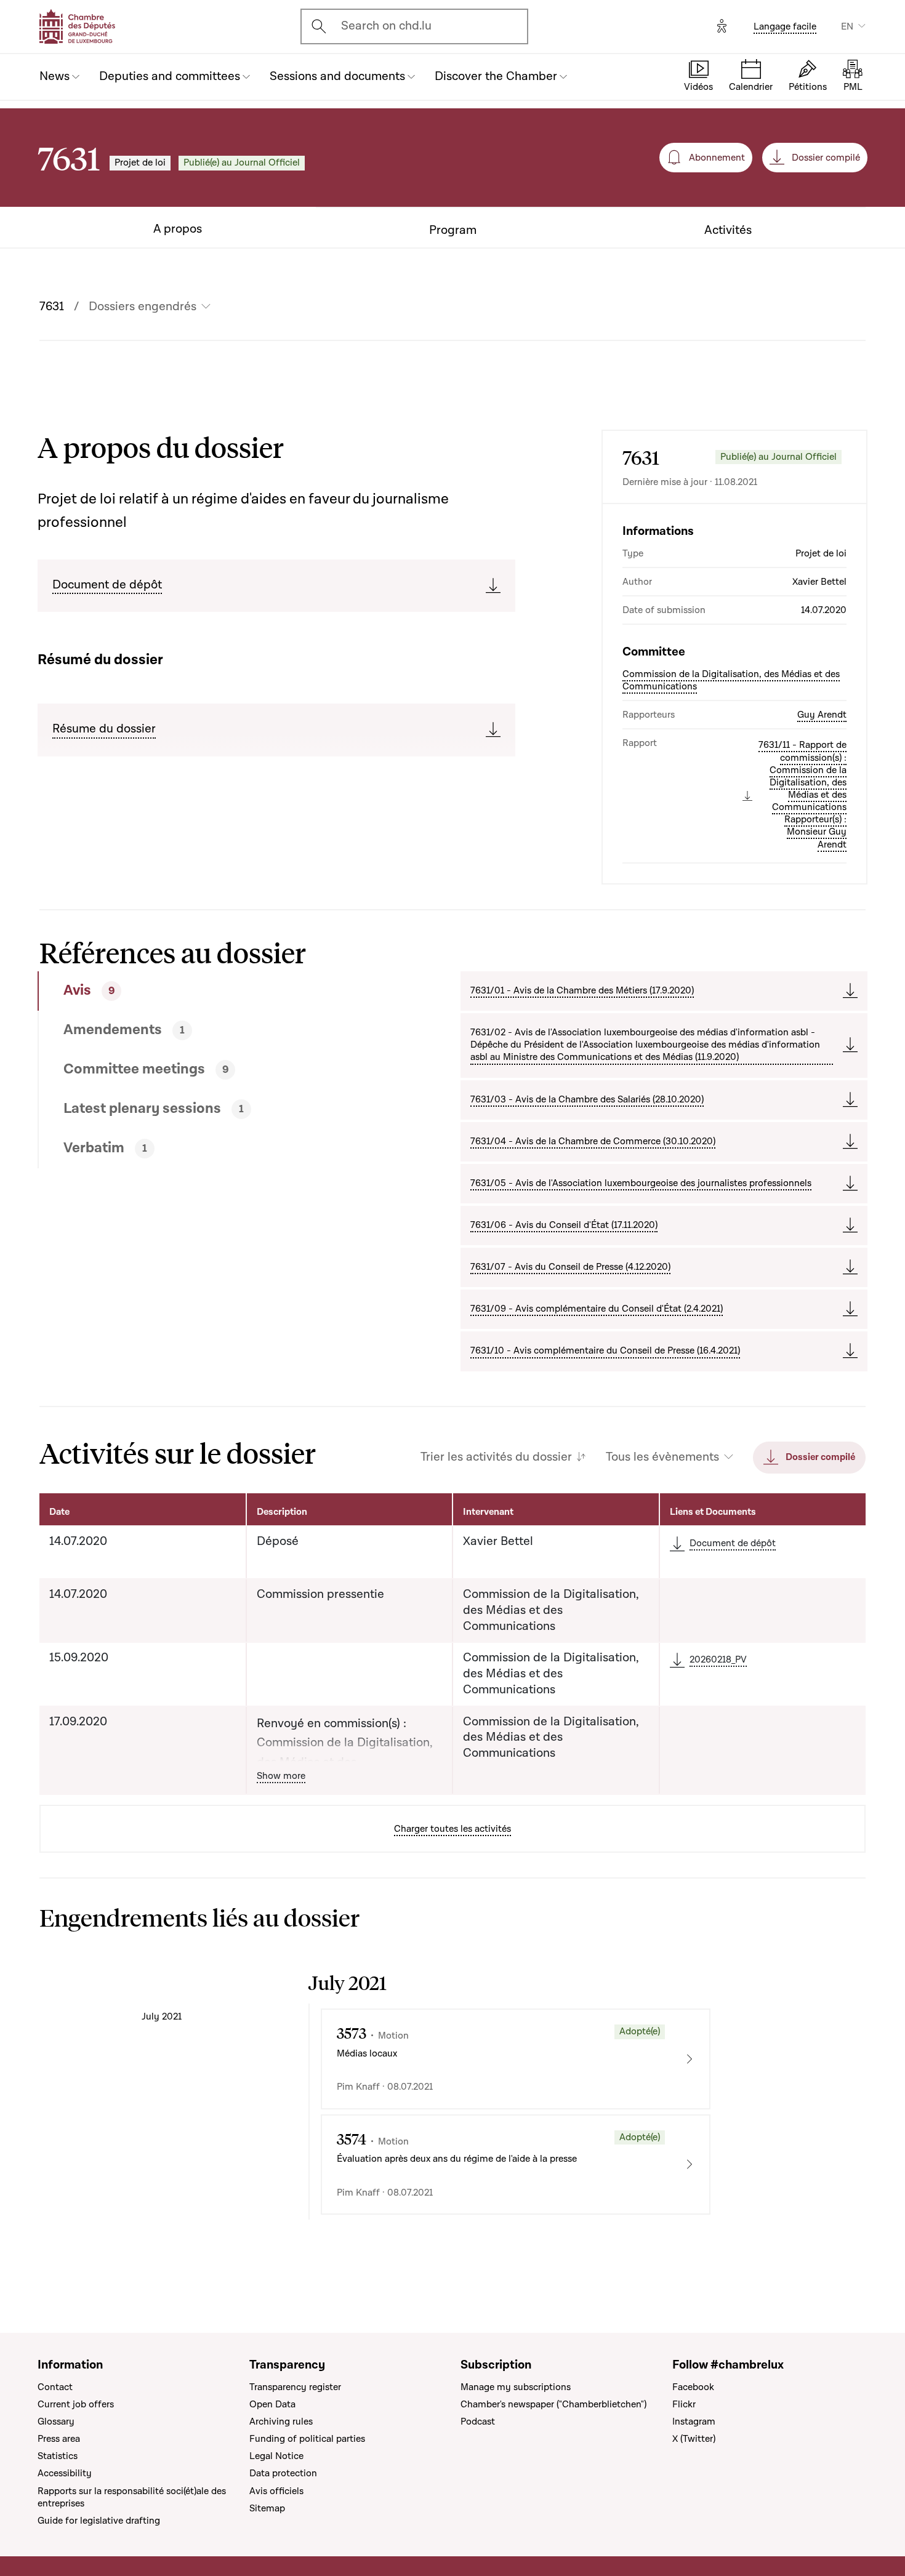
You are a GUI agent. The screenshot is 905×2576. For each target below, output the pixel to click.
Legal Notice (276, 2456)
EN (847, 26)
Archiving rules (281, 2422)
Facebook (693, 2387)
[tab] (207, 991)
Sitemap (267, 2508)
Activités (728, 231)
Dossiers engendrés (143, 307)
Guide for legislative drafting (99, 2521)
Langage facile (785, 26)
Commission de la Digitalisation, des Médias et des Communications (731, 680)
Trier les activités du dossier (496, 1457)
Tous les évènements (662, 1457)
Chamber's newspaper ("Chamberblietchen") (553, 2404)
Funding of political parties (307, 2439)
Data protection (283, 2473)
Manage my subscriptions (516, 2387)
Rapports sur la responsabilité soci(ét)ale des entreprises (132, 2497)
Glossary (56, 2422)
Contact (55, 2387)
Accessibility (65, 2473)
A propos (178, 229)
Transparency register (295, 2387)
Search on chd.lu (386, 26)
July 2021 (162, 2016)
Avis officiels (276, 2491)
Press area (59, 2439)
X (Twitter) (694, 2439)
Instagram (694, 2422)
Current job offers (76, 2404)
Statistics (58, 2456)
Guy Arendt (822, 715)
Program (453, 231)
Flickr (684, 2404)
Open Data (272, 2404)
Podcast (478, 2422)
